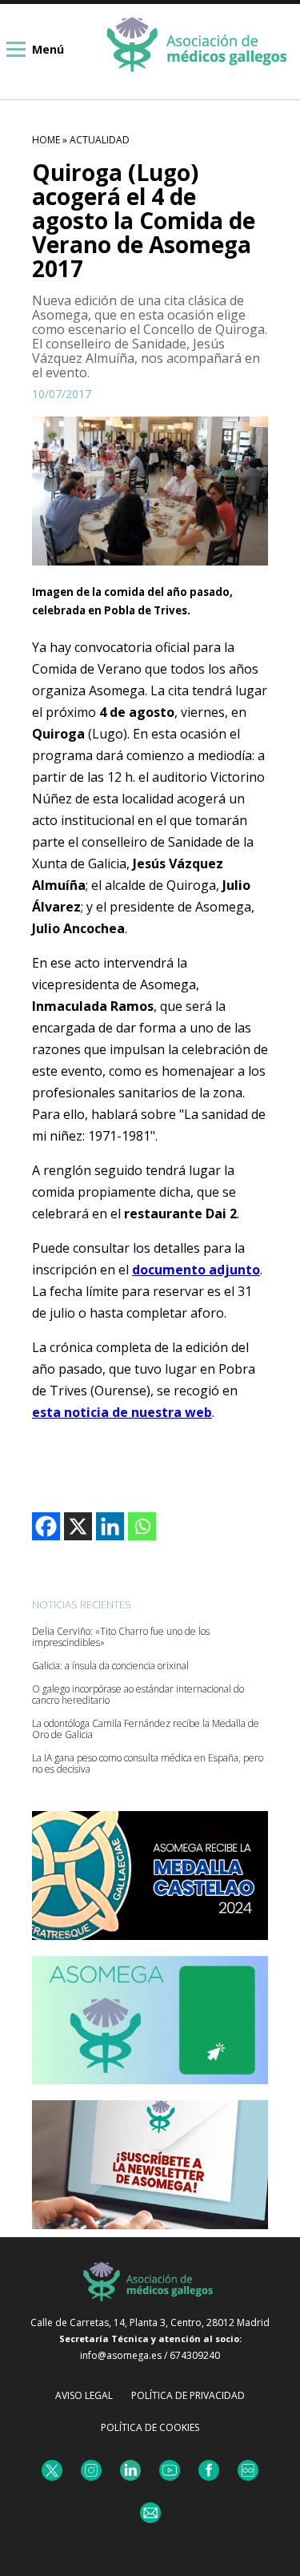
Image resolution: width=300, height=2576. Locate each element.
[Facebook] (46, 1526)
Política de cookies (150, 2427)
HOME (46, 140)
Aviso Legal (84, 2395)
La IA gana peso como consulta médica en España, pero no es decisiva (148, 1764)
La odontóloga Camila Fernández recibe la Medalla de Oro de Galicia (146, 1729)
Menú (48, 49)
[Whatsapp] (142, 1526)
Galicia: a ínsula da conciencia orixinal (110, 1666)
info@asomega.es (121, 2355)
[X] (78, 1526)
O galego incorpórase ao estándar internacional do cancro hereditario (138, 1695)
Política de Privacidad (188, 2395)
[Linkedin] (110, 1526)
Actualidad (100, 140)
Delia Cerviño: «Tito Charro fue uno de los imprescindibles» (121, 1637)
